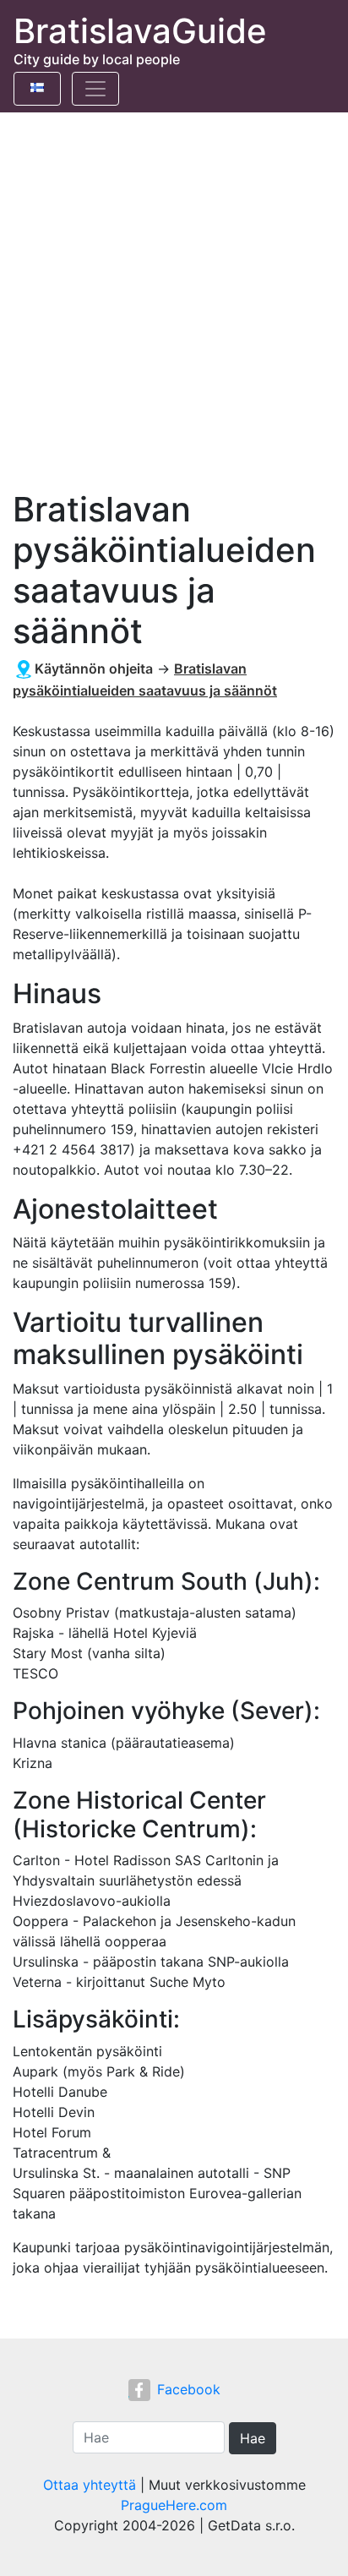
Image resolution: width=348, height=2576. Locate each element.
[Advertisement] (174, 295)
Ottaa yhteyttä (90, 2485)
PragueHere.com (174, 2505)
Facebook (189, 2389)
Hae (253, 2438)
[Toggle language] (37, 89)
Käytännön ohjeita (94, 669)
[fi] (37, 85)
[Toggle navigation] (95, 89)
